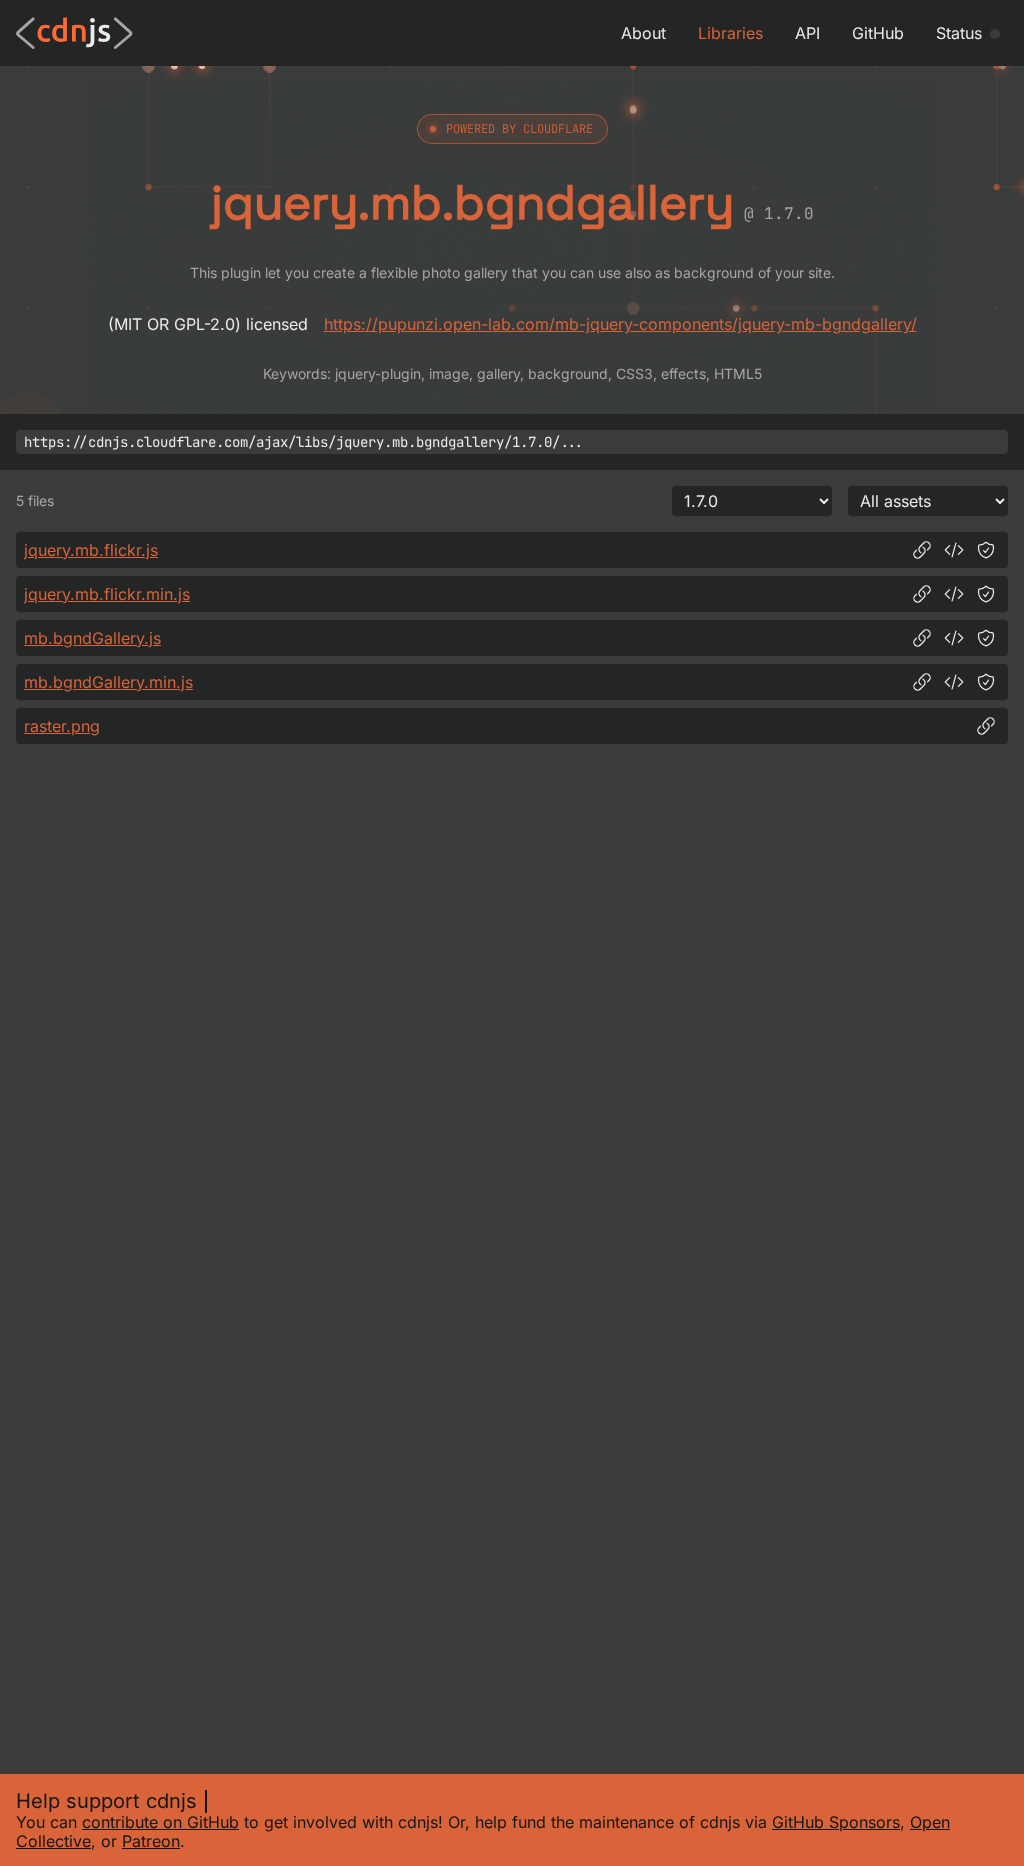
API (807, 33)
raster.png (62, 726)
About (643, 33)
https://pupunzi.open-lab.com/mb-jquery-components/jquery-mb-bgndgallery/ (620, 324)
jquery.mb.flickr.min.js (107, 594)
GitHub (878, 33)
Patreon (151, 1841)
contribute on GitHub (160, 1822)
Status (959, 33)
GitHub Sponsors (836, 1822)
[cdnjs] (74, 33)
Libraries (730, 33)
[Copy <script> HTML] (954, 550)
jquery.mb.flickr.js (91, 550)
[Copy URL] (922, 550)
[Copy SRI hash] (986, 550)
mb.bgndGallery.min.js (108, 682)
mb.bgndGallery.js (92, 638)
